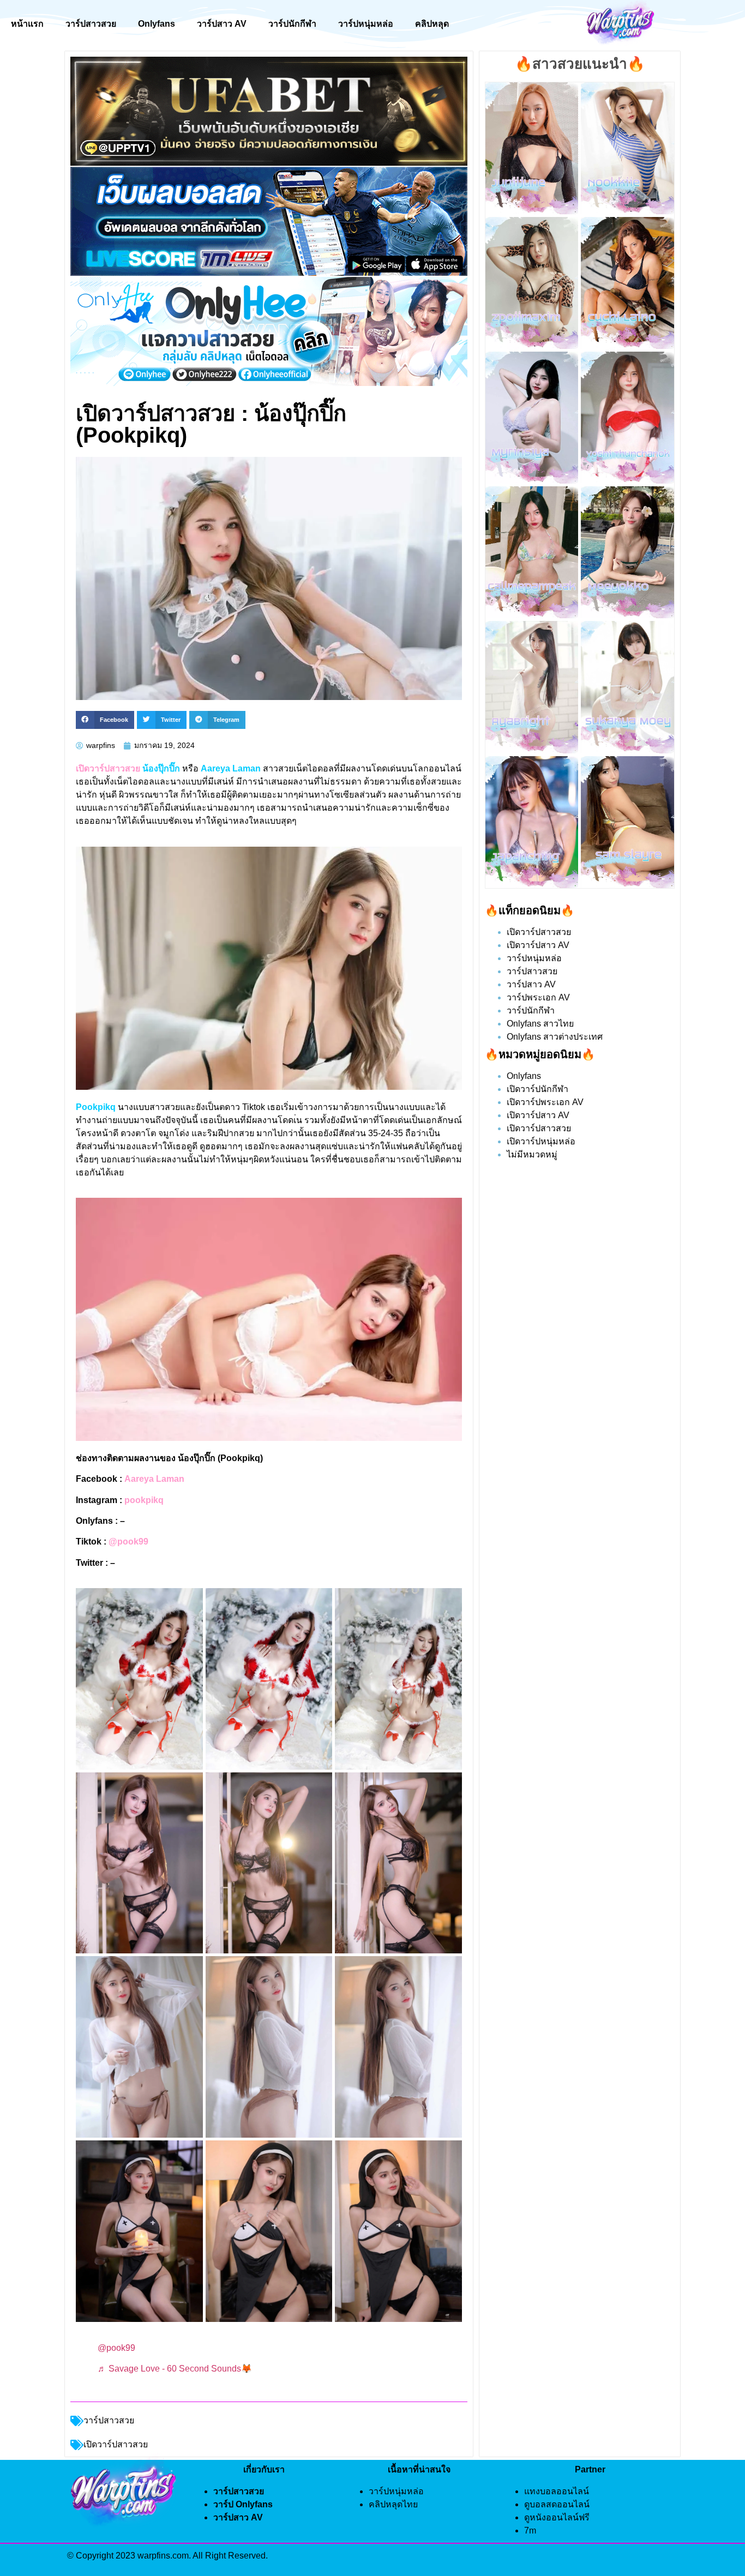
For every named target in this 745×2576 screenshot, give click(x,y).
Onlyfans (157, 24)
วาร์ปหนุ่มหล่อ (366, 24)
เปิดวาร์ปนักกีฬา (537, 1089)
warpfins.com (163, 2556)
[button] (105, 720)
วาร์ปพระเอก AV (538, 997)
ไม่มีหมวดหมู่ (532, 1154)
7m (530, 2530)
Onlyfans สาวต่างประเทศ (555, 1037)
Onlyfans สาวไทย (540, 1024)
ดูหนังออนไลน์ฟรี (557, 2517)
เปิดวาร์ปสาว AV (538, 945)
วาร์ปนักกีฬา (292, 24)
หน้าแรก (27, 24)
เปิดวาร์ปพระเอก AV (545, 1102)
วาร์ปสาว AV (222, 24)
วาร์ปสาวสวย (91, 24)
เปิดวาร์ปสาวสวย (539, 932)
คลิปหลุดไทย (393, 2504)
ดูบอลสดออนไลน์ (557, 2504)
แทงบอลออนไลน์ (557, 2491)
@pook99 (116, 2348)
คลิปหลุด (432, 24)
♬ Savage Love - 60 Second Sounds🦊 (175, 2369)
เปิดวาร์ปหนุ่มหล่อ (541, 1141)
